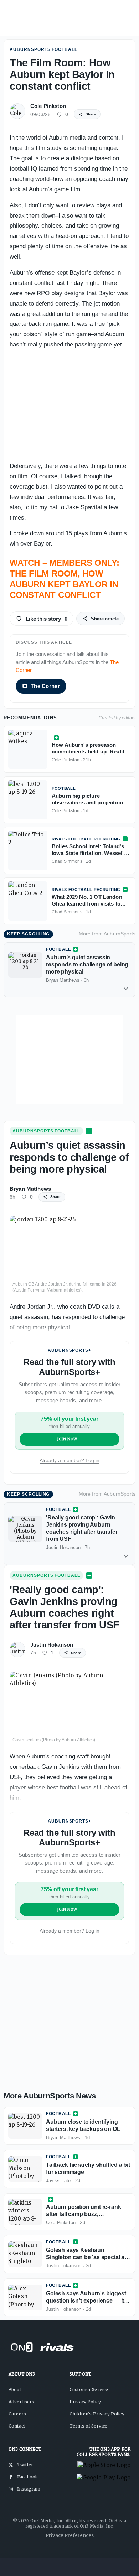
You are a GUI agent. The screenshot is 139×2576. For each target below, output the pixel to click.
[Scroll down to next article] (126, 989)
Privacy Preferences (70, 2536)
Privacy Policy (85, 2402)
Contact (17, 2426)
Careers (17, 2414)
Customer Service (89, 2390)
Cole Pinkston (48, 106)
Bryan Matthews (30, 1189)
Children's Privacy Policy (97, 2414)
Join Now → (70, 1439)
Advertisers (22, 2402)
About (15, 2390)
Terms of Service (88, 2426)
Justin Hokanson (52, 1645)
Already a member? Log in (69, 1460)
